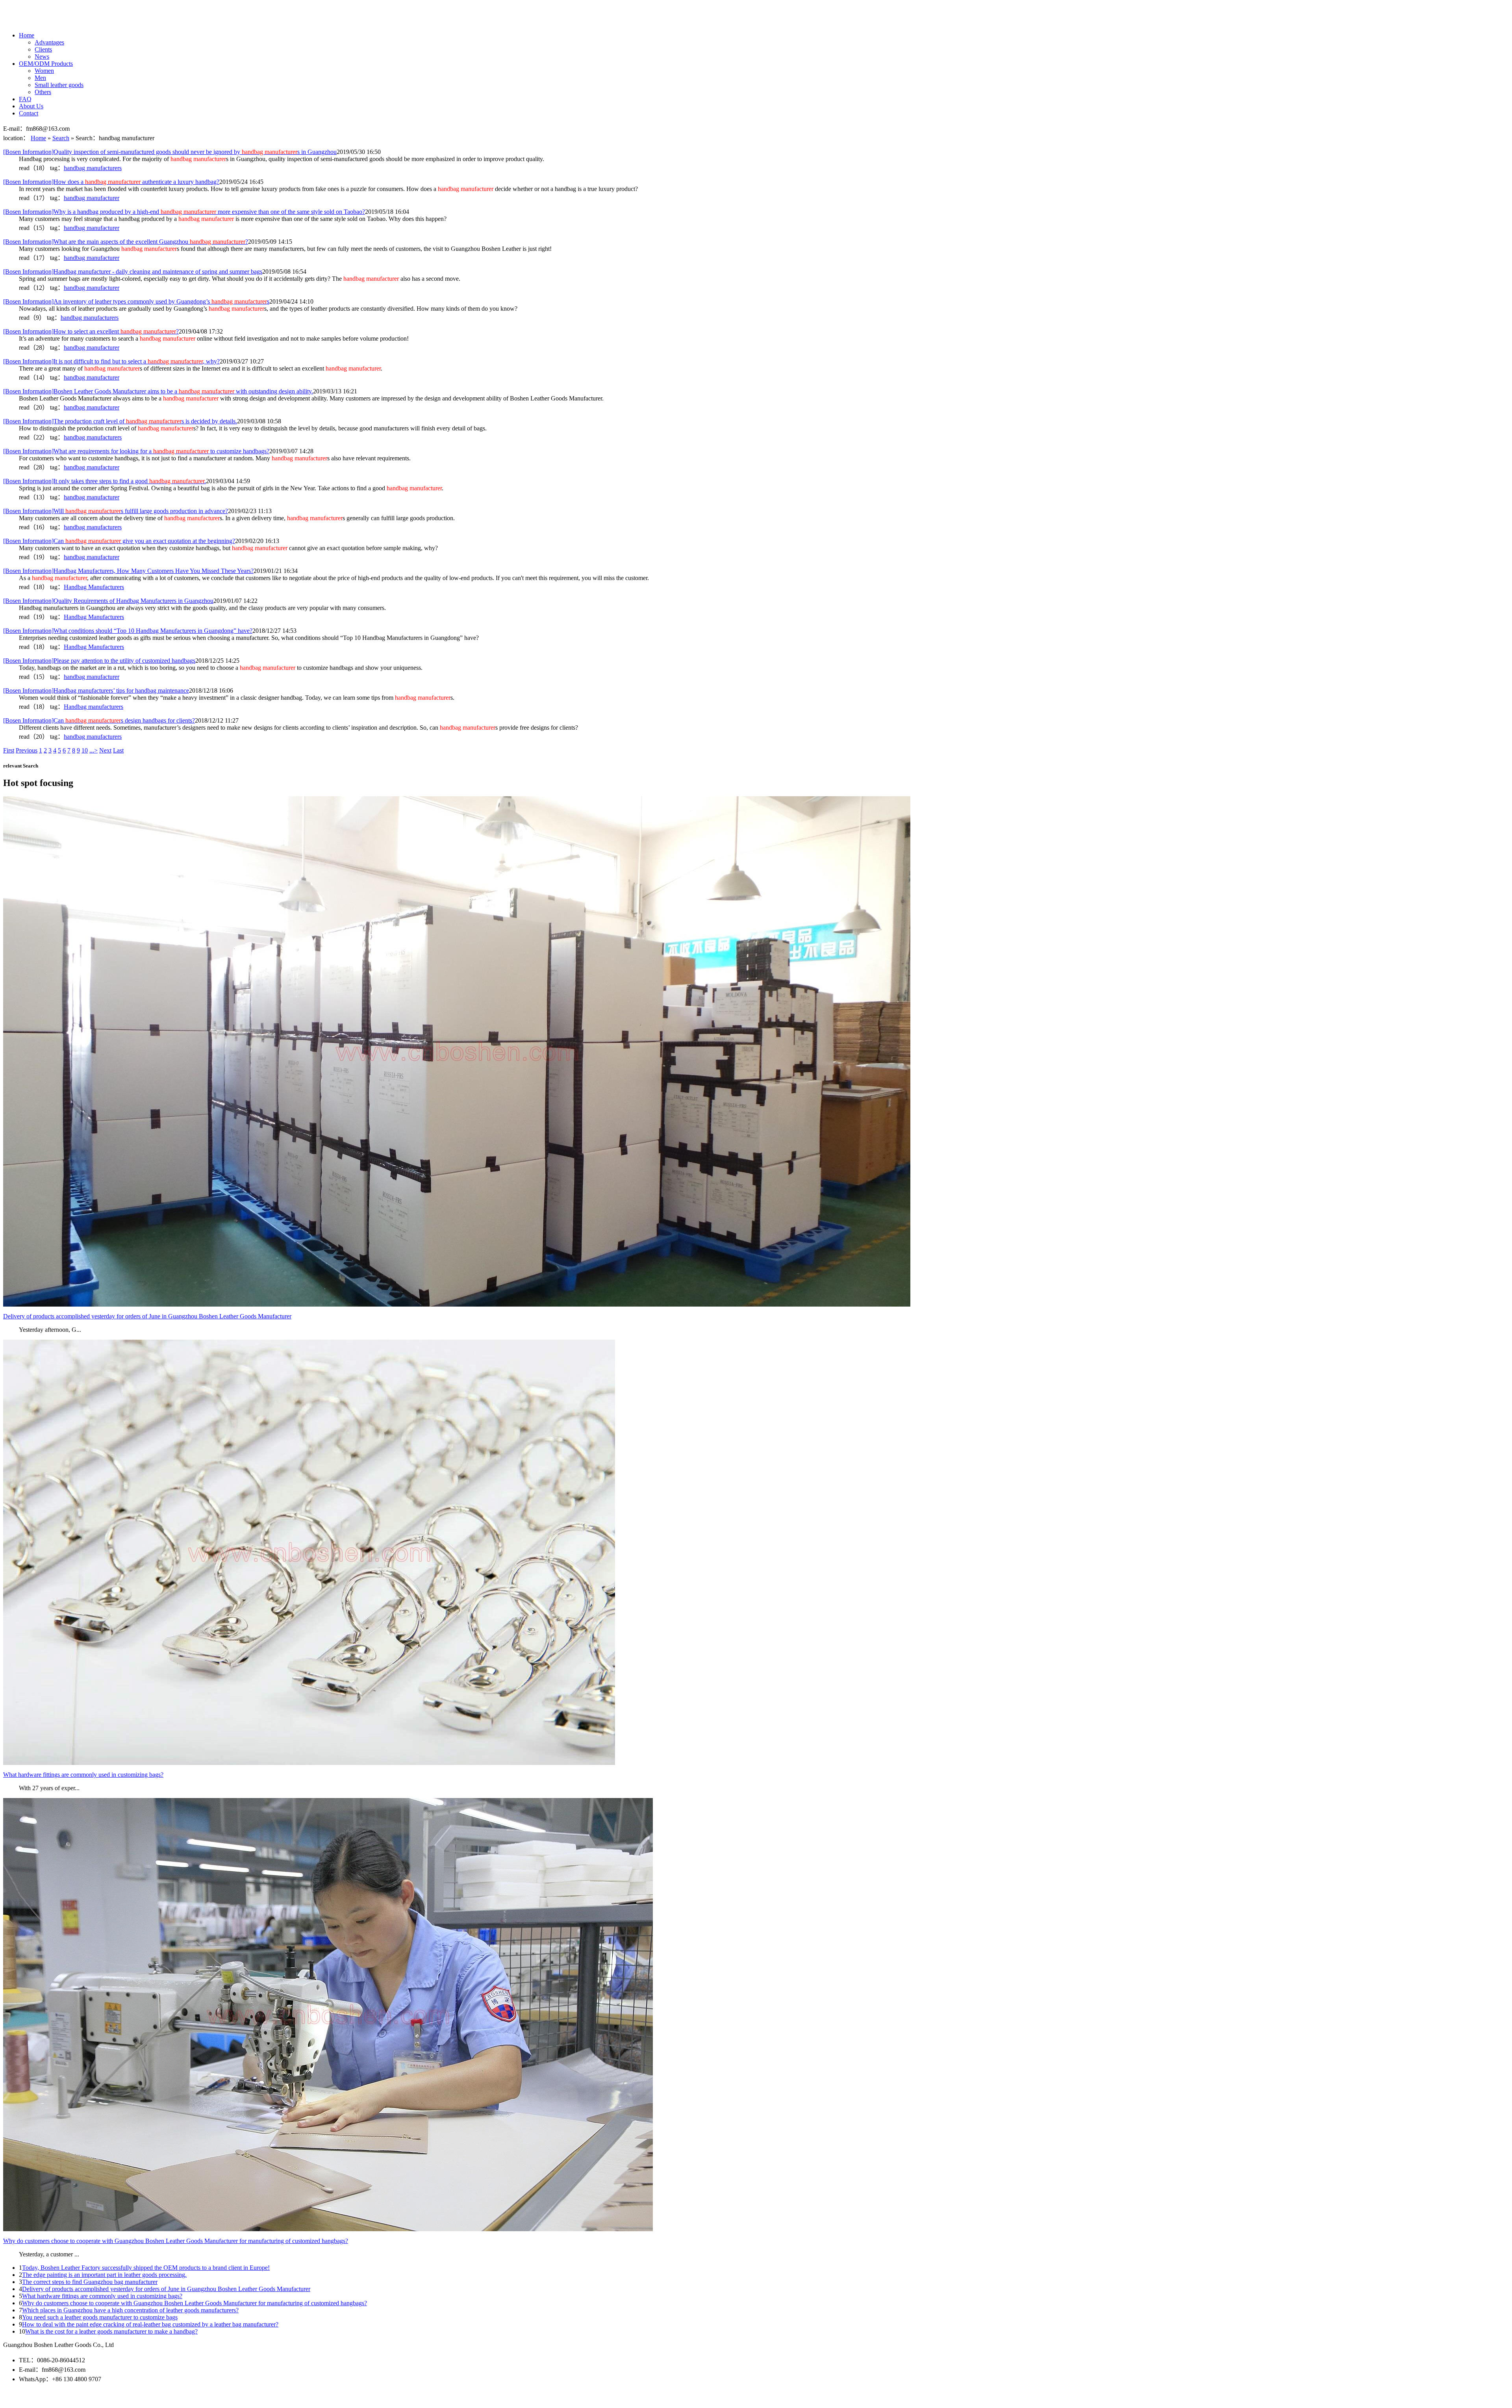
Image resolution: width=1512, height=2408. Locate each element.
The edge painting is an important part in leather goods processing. (104, 2275)
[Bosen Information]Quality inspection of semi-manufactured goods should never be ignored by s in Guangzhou (170, 152)
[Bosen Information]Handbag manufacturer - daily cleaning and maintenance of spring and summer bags (133, 272)
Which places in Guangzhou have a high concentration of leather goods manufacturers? (130, 2310)
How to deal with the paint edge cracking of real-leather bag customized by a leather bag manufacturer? (150, 2324)
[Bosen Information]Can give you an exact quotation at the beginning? (119, 541)
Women (44, 71)
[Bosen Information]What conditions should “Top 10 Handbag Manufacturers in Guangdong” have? (128, 631)
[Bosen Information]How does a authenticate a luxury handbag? (111, 182)
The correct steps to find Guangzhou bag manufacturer (90, 2282)
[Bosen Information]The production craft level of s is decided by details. (120, 421)
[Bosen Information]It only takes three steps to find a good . (105, 481)
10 (85, 750)
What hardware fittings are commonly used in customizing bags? (102, 2296)
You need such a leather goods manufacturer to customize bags (100, 2317)
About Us (31, 106)
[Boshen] (35, 19)
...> (94, 750)
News (42, 57)
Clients (43, 49)
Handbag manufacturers (94, 707)
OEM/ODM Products (46, 64)
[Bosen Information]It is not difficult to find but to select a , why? (111, 361)
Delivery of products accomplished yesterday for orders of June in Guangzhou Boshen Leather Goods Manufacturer (166, 2289)
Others (43, 92)
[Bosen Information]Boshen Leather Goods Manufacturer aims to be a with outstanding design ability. (158, 391)
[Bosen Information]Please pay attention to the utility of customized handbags (99, 661)
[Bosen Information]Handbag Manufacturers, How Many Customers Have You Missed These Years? (128, 571)
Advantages (49, 42)
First (9, 750)
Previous (27, 750)
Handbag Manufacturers (94, 587)
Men (40, 78)
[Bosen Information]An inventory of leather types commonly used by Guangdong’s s (136, 301)
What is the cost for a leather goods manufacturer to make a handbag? (111, 2331)
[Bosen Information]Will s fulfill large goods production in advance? (116, 511)
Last (118, 750)
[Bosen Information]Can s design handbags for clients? (99, 720)
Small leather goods (59, 85)
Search (61, 138)
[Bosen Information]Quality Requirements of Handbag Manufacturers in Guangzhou (108, 601)
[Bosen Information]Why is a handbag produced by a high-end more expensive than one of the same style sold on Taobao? (184, 212)
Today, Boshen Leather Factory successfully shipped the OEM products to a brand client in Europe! (146, 2268)
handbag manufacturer (92, 198)
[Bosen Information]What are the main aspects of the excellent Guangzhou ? (126, 242)
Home (27, 35)
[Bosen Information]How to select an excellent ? (91, 331)
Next (105, 750)
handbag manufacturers (93, 168)
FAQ (25, 99)
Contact (29, 113)
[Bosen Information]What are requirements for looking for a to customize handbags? (136, 451)
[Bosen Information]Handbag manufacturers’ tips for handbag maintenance (96, 691)
